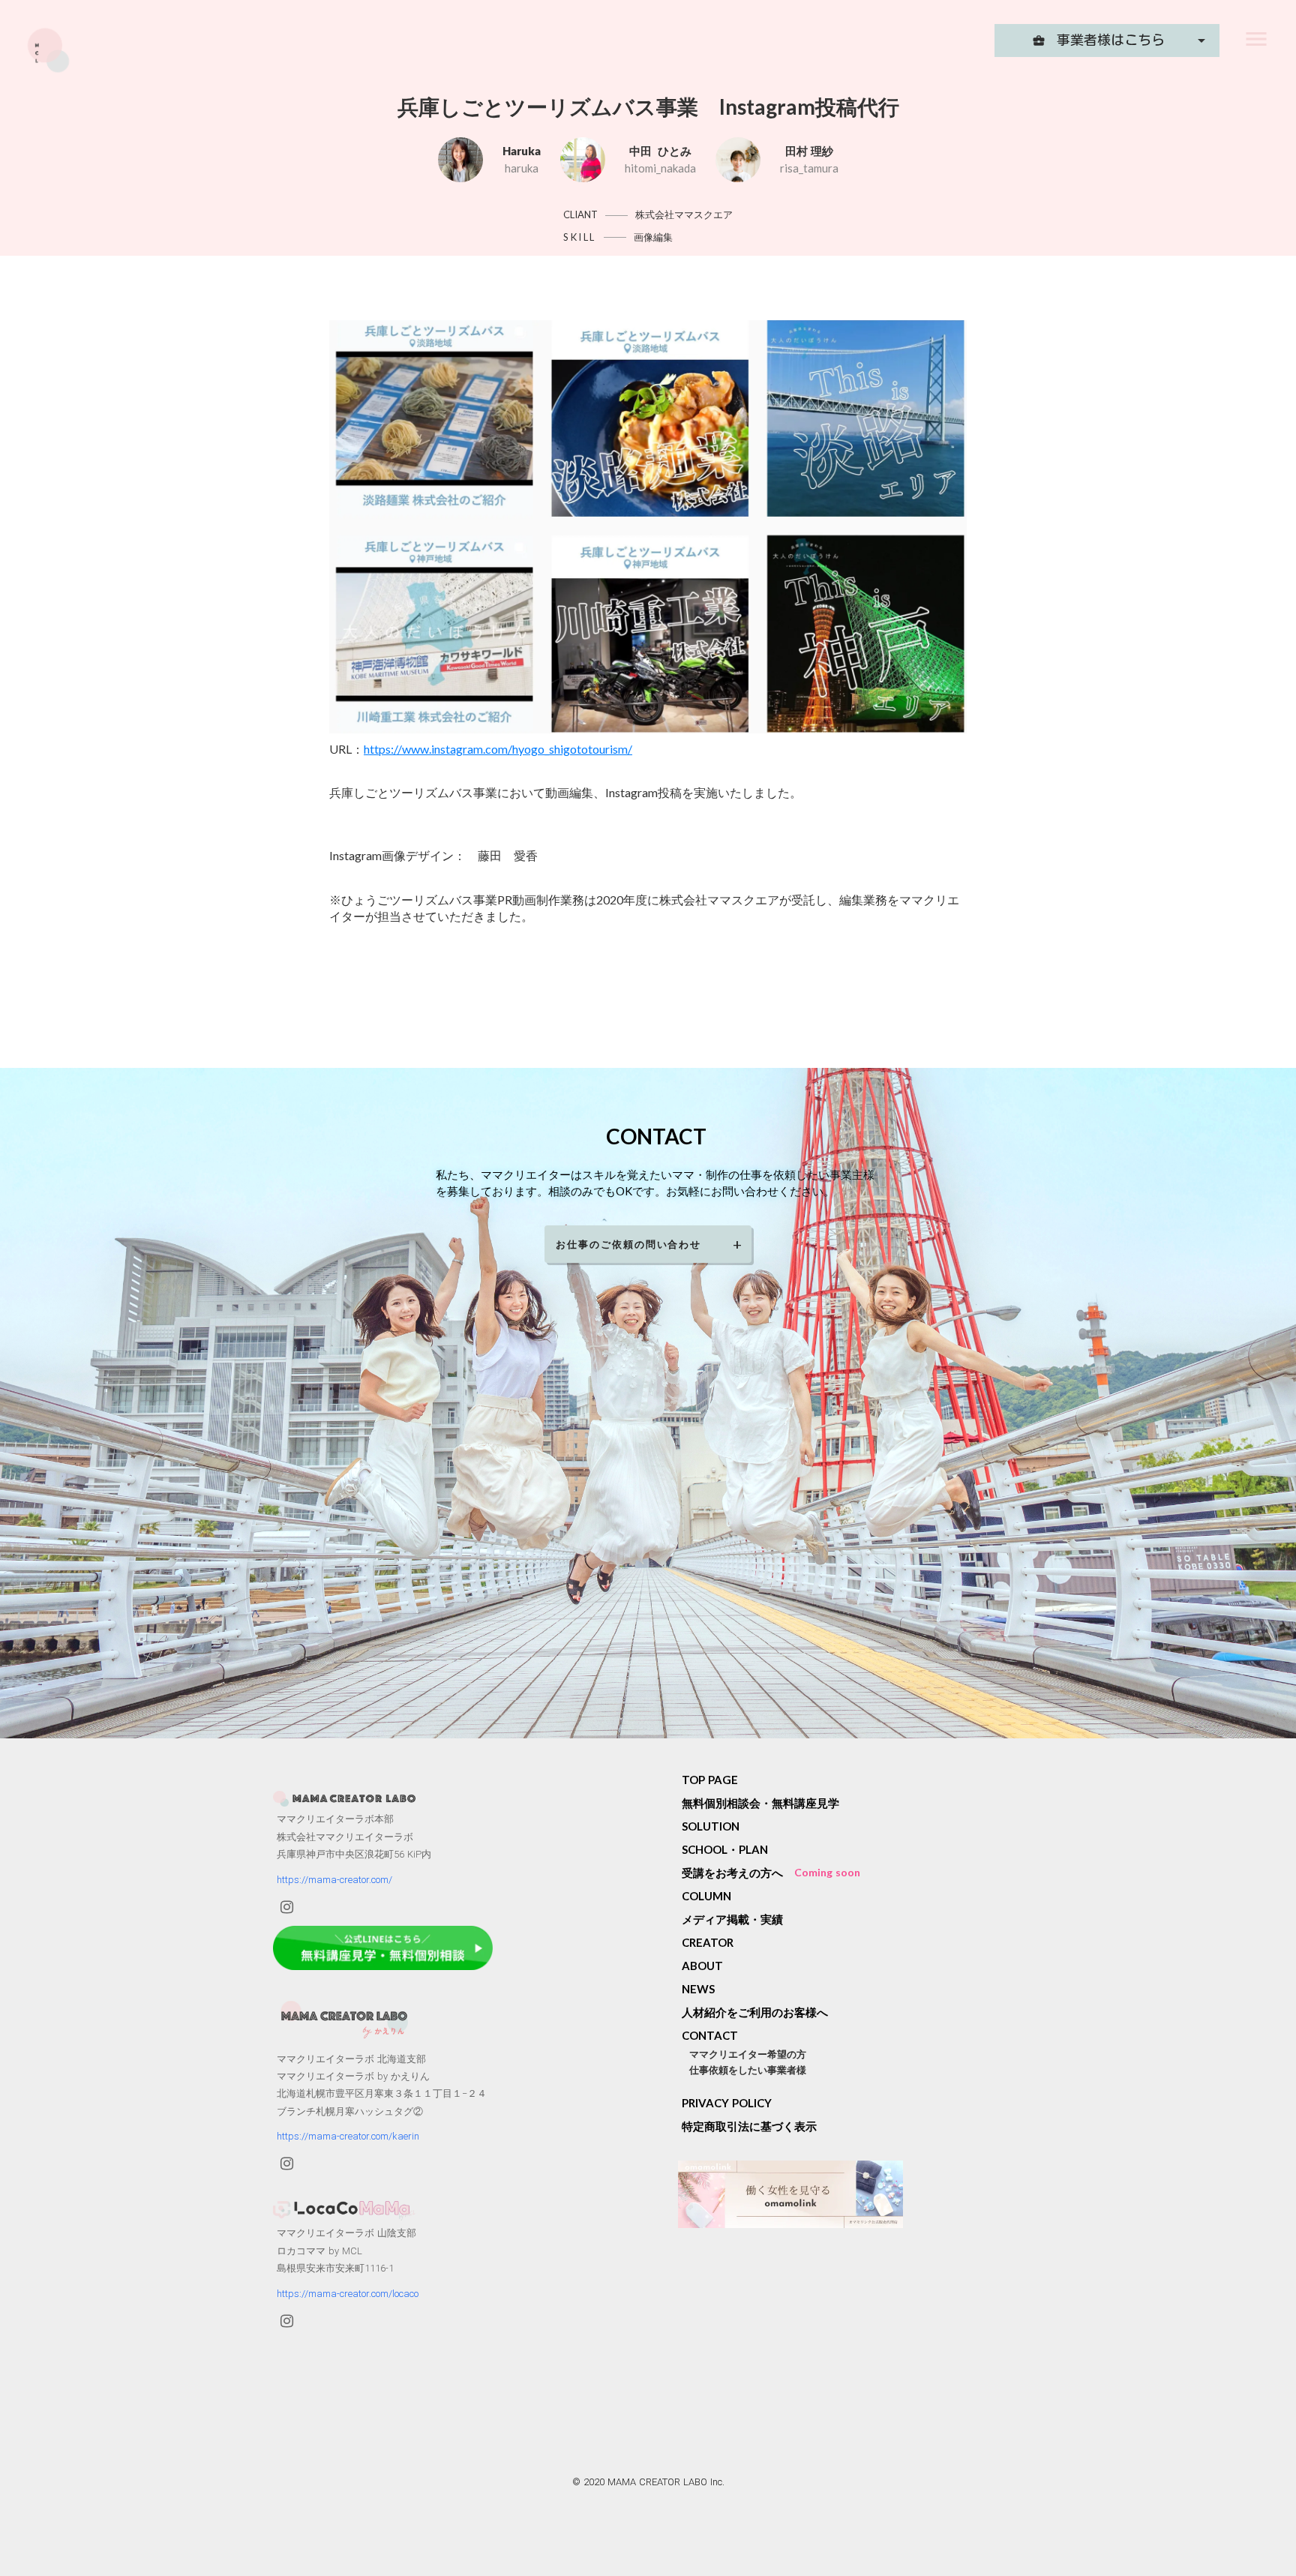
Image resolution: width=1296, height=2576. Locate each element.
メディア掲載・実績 (732, 1919)
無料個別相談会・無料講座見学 (760, 1803)
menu (1256, 39)
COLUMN (706, 1896)
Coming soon (827, 1872)
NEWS (698, 1989)
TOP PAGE (710, 1780)
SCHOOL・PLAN (725, 1849)
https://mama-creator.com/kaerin (348, 2136)
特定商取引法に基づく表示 (749, 2126)
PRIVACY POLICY (727, 2103)
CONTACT (710, 2035)
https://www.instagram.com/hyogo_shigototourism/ (498, 749)
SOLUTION (711, 1826)
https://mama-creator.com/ (334, 1880)
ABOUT (702, 1966)
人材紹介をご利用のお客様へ (755, 2012)
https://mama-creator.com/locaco (348, 2294)
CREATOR (708, 1942)
